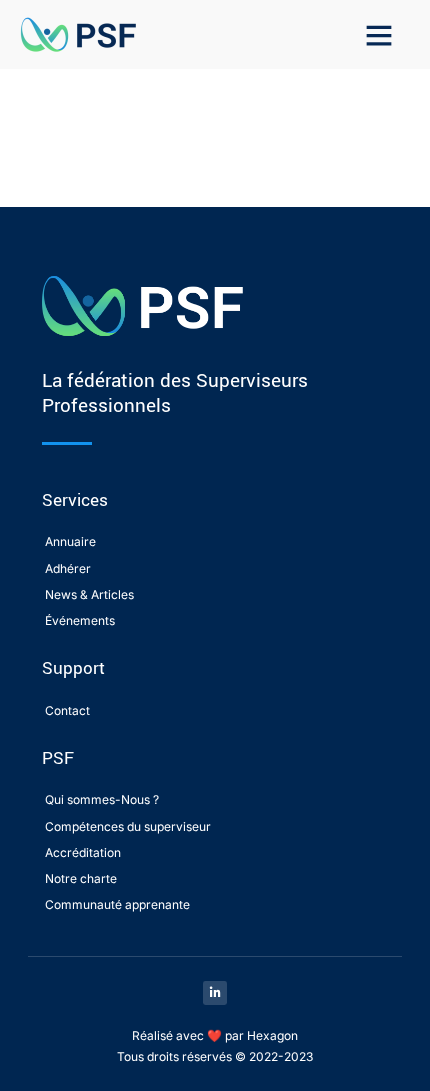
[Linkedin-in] (215, 993)
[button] (379, 35)
